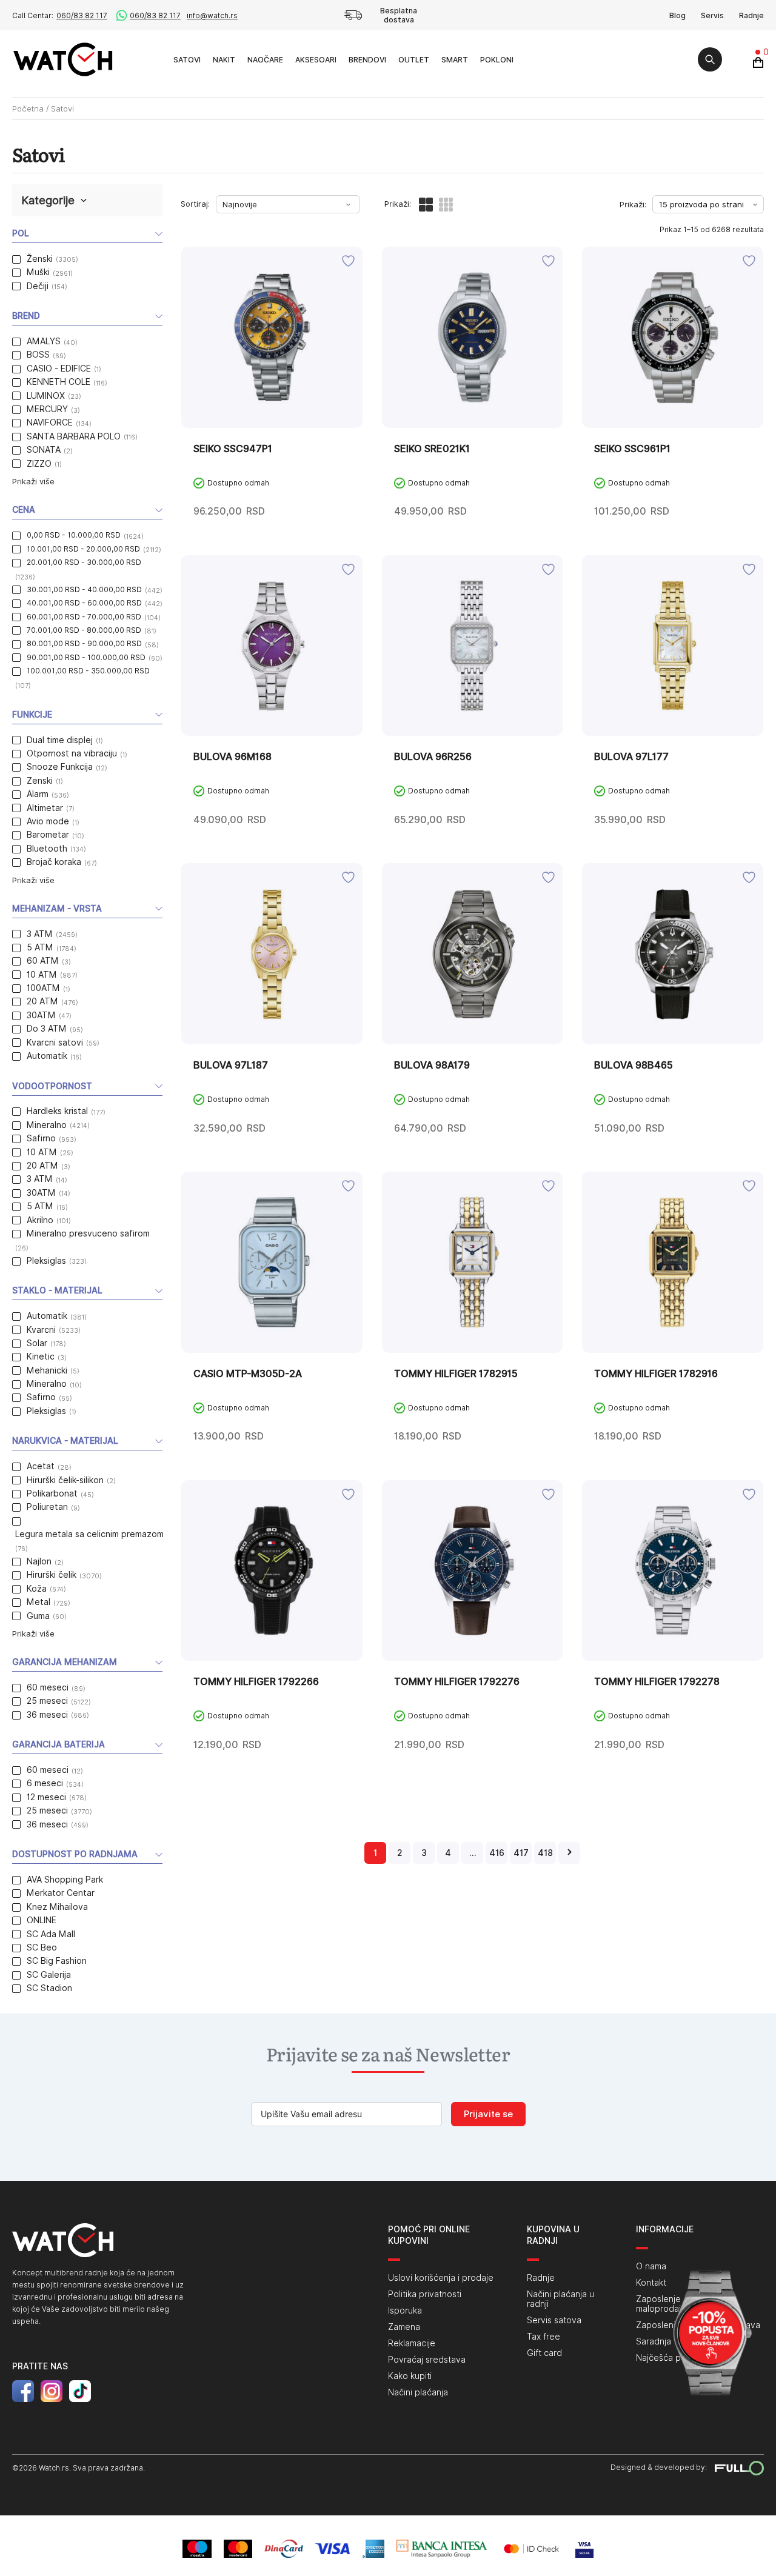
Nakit (224, 60)
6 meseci (45, 1783)
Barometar (48, 835)
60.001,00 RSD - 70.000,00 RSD (84, 617)
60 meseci (48, 1687)
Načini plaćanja (418, 2392)
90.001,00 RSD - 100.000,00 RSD (86, 657)
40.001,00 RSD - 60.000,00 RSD (84, 603)
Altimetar (45, 808)
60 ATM (43, 961)
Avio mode (48, 821)
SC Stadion (49, 1988)
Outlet (414, 60)
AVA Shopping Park (65, 1880)
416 (497, 1853)
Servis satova (554, 2320)
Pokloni (497, 60)
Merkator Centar (61, 1893)
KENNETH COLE (59, 382)
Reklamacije (412, 2343)
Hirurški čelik (52, 1575)
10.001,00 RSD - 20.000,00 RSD (83, 549)
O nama (651, 2266)
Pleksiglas (46, 1261)
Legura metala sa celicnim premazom (89, 1534)
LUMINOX (46, 396)
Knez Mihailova (57, 1907)
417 (521, 1853)
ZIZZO (39, 464)
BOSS (38, 355)
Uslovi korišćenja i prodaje (441, 2278)
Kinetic (41, 1356)
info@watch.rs (212, 15)
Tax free (544, 2337)
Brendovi (367, 60)
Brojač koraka (54, 862)
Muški (38, 272)
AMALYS (44, 341)
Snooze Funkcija (60, 767)
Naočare (265, 60)
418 (545, 1853)
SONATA (44, 450)
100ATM (43, 988)
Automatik (47, 1056)
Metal (38, 1602)
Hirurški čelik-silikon (65, 1480)
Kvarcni (41, 1330)
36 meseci (47, 1715)
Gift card (544, 2353)
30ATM (41, 1015)
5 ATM (40, 947)
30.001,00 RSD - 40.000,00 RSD (84, 589)
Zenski (40, 781)
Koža (37, 1589)
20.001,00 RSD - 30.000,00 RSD (84, 562)
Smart (455, 60)
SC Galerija (49, 1975)
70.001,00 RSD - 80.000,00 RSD (84, 630)
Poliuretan (47, 1507)
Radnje (751, 15)
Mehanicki (47, 1370)
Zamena (404, 2327)
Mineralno (47, 1125)
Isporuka (405, 2311)
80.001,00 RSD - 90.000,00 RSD (84, 643)
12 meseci (46, 1797)
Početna (28, 108)
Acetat (41, 1466)
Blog (677, 15)
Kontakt (651, 2283)
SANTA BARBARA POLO (74, 436)
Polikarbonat (52, 1493)
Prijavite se (488, 2114)
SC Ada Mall (51, 1934)
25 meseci (47, 1701)
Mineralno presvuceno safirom (88, 1233)
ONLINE (42, 1920)
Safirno (41, 1138)
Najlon (39, 1561)
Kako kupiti (410, 2376)
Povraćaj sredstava (427, 2360)
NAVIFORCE (50, 422)
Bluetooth (47, 849)
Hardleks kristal (57, 1111)
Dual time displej (60, 740)
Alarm (38, 794)
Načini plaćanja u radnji (560, 2299)
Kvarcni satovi (55, 1043)
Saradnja (654, 2341)
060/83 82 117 (82, 15)
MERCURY (47, 409)
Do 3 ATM (47, 1029)
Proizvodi (154, 59)
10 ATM (42, 975)
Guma (38, 1616)
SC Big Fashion (57, 1961)
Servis (712, 15)
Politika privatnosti (425, 2294)
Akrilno (40, 1220)
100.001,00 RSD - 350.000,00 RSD (88, 671)
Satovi (187, 60)
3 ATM (40, 934)
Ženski (40, 259)
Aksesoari (316, 60)
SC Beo (42, 1947)
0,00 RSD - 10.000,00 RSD (74, 535)
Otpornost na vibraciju (72, 753)
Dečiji (38, 286)
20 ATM (42, 1001)
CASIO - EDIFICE (59, 369)
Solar (37, 1343)
